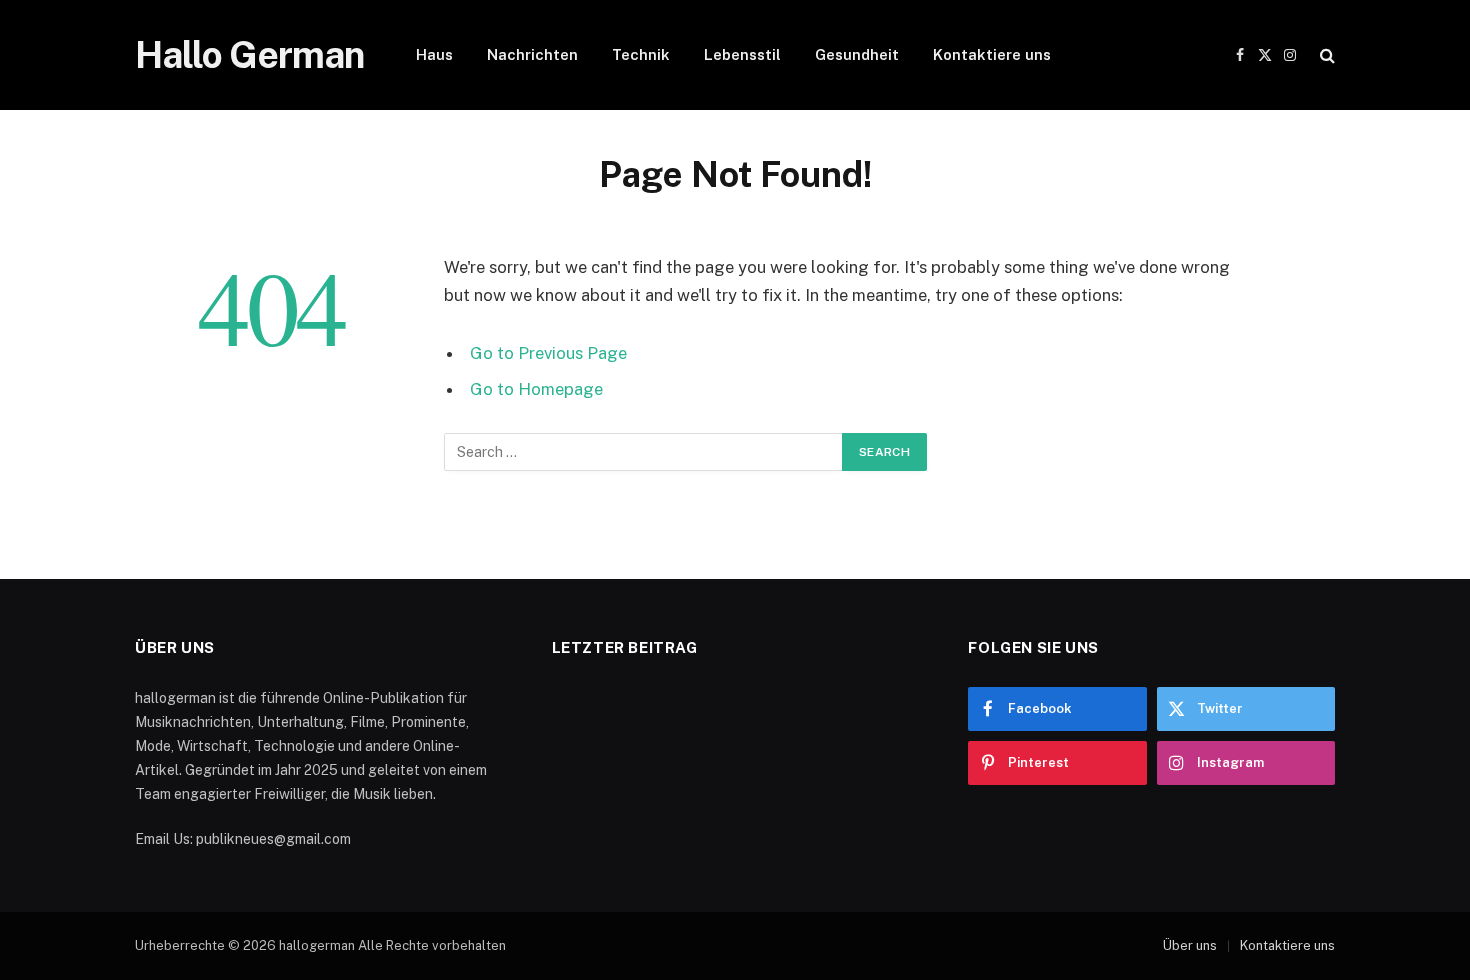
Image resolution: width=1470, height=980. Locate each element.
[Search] (1325, 55)
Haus (434, 54)
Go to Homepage (536, 389)
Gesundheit (857, 54)
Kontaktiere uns (992, 54)
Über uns (1190, 945)
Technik (641, 54)
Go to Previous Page (548, 353)
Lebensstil (742, 54)
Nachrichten (532, 54)
